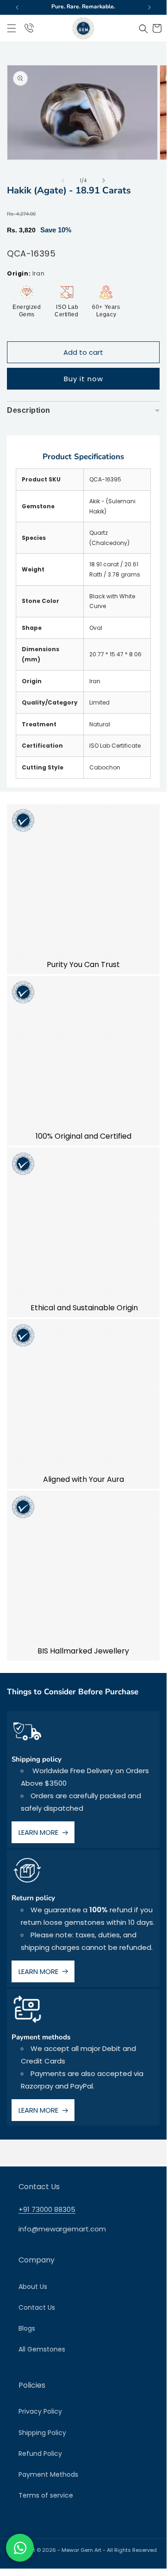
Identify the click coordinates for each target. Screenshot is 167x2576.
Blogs (27, 2328)
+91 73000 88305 (47, 2209)
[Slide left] (63, 180)
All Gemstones (42, 2349)
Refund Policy (40, 2454)
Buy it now (83, 379)
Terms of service (46, 2495)
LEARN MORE (38, 1832)
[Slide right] (104, 180)
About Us (33, 2287)
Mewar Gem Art (81, 2550)
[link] (83, 889)
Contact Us (37, 2307)
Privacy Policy (40, 2411)
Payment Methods (48, 2474)
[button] (12, 28)
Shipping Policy (42, 2433)
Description (83, 413)
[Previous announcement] (17, 7)
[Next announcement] (149, 7)
